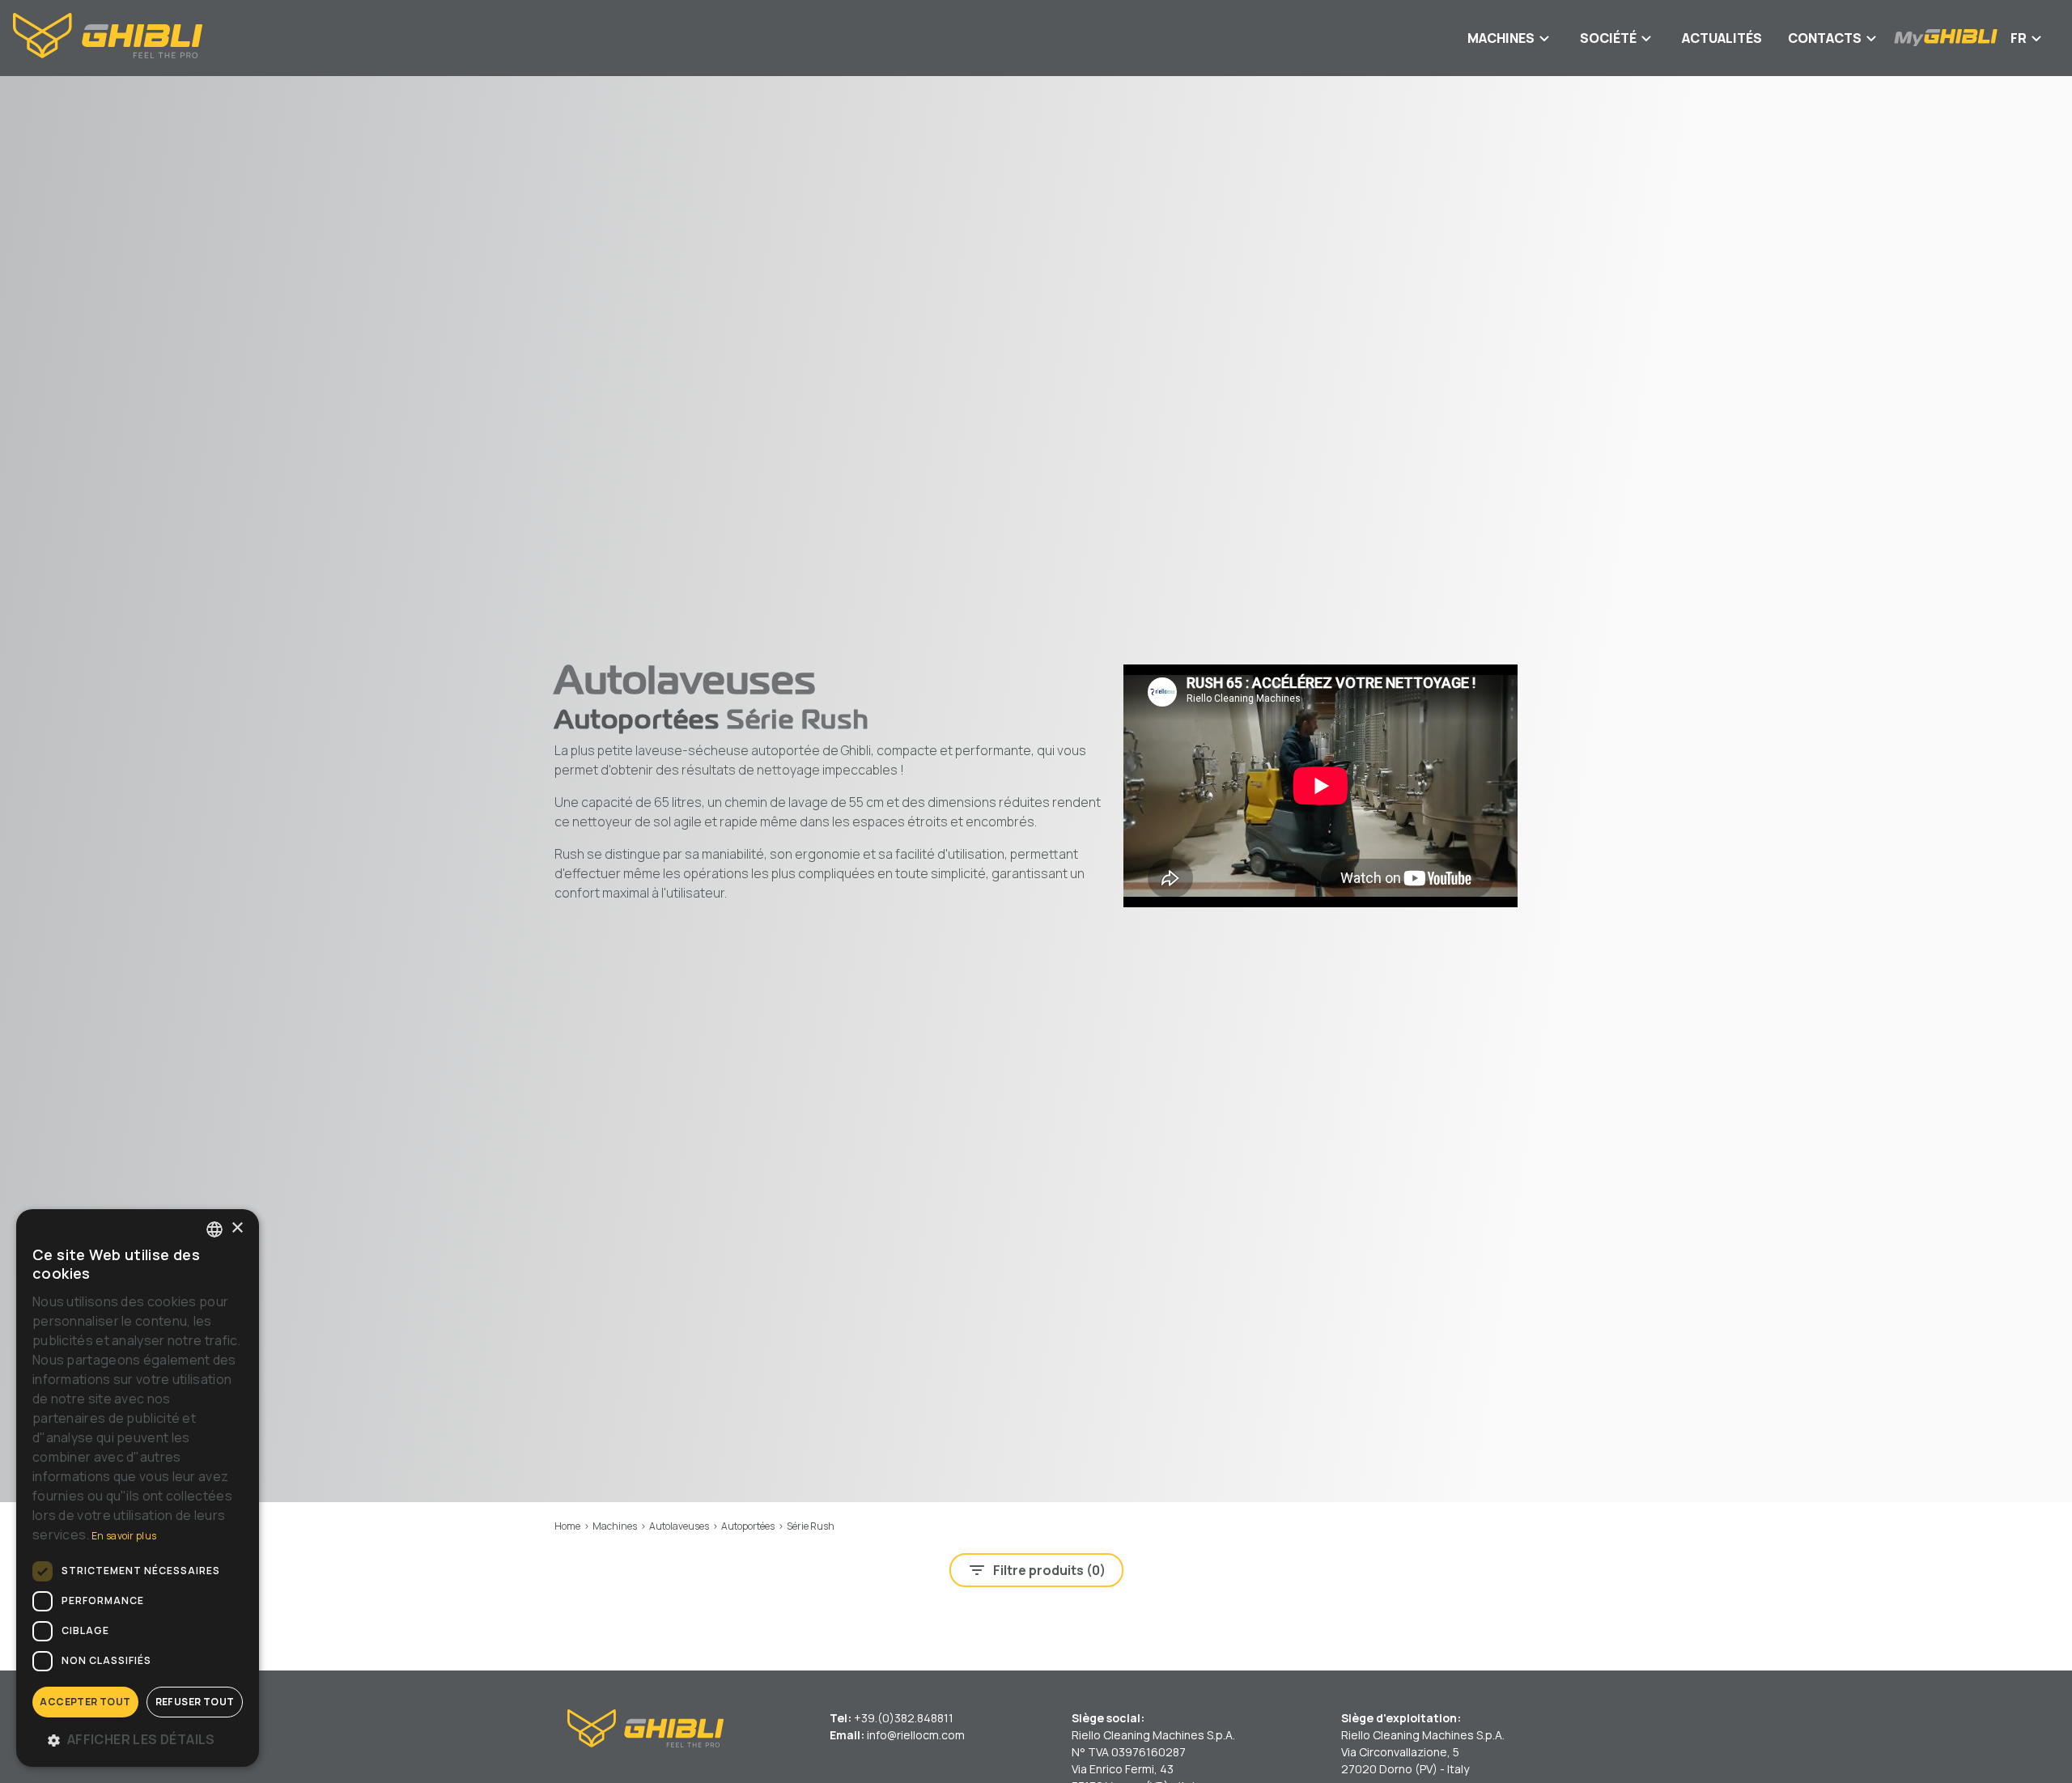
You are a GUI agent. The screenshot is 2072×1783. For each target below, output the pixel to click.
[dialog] (138, 1488)
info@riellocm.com (916, 1735)
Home (567, 1526)
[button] (138, 1739)
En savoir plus (124, 1536)
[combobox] (214, 1229)
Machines (615, 1526)
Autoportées (748, 1526)
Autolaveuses (679, 1526)
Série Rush (811, 1526)
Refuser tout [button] (195, 1702)
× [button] (237, 1228)
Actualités (1722, 38)
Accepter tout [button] (85, 1702)
